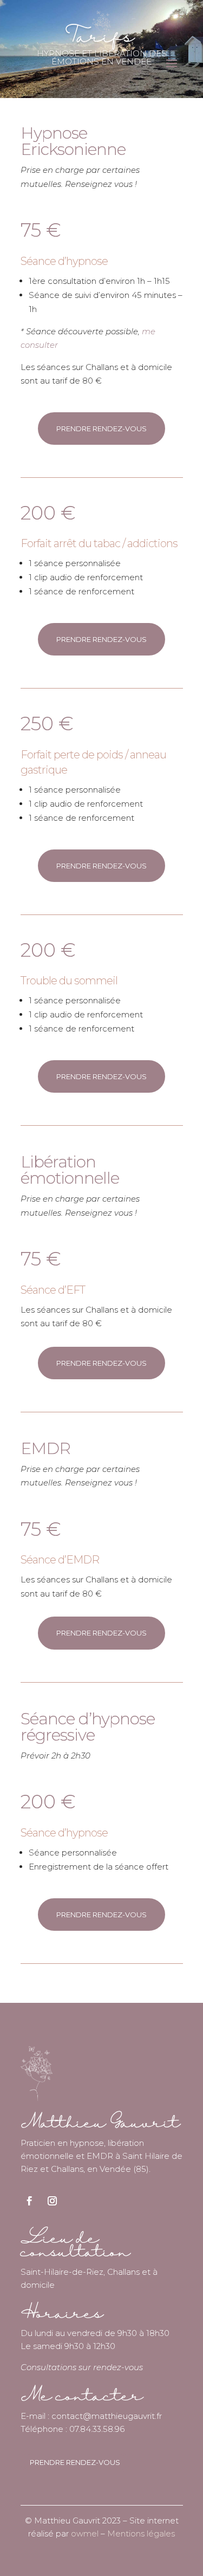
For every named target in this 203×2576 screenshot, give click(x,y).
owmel (85, 2533)
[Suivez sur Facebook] (30, 2201)
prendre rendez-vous (101, 429)
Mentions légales (141, 2533)
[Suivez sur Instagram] (53, 2201)
